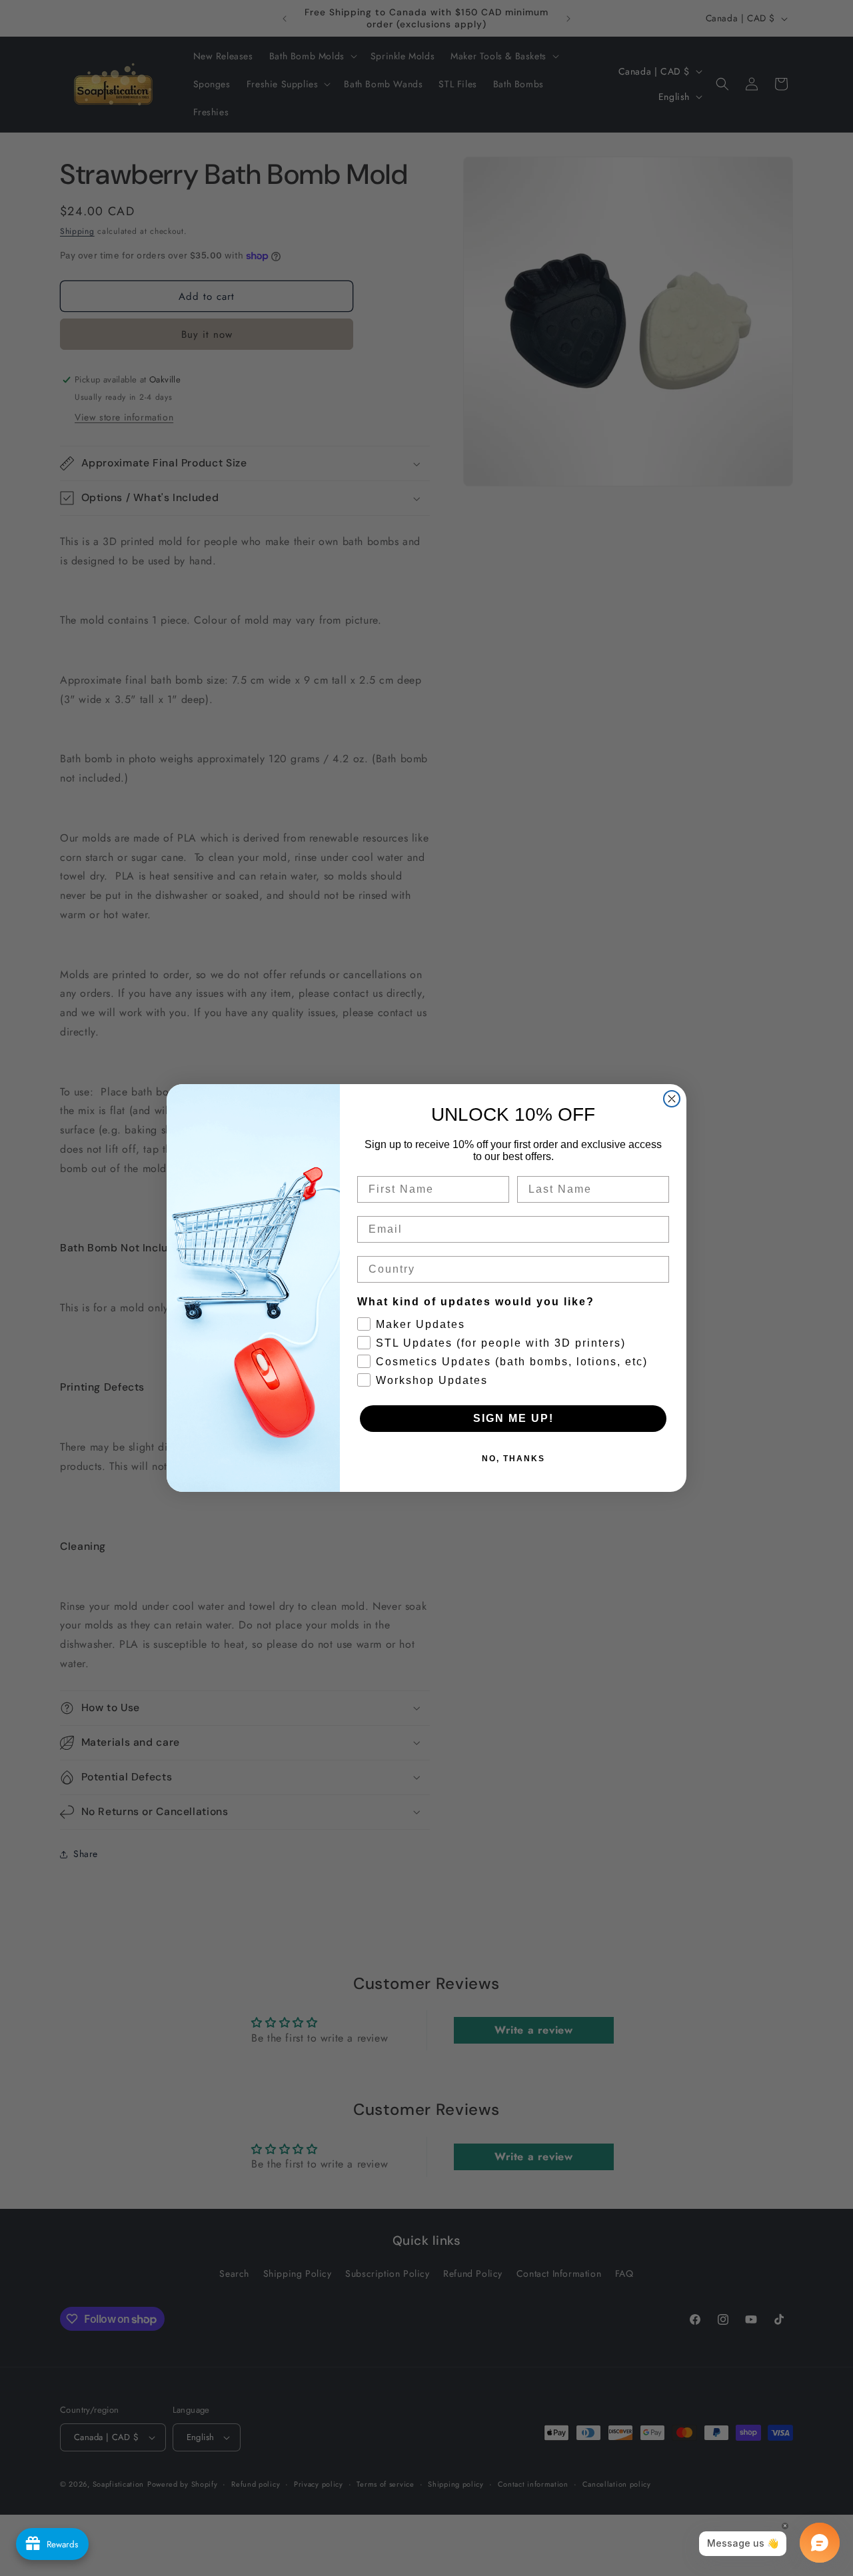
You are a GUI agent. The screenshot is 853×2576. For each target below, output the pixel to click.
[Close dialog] (672, 1099)
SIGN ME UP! (513, 1418)
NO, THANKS (513, 1459)
